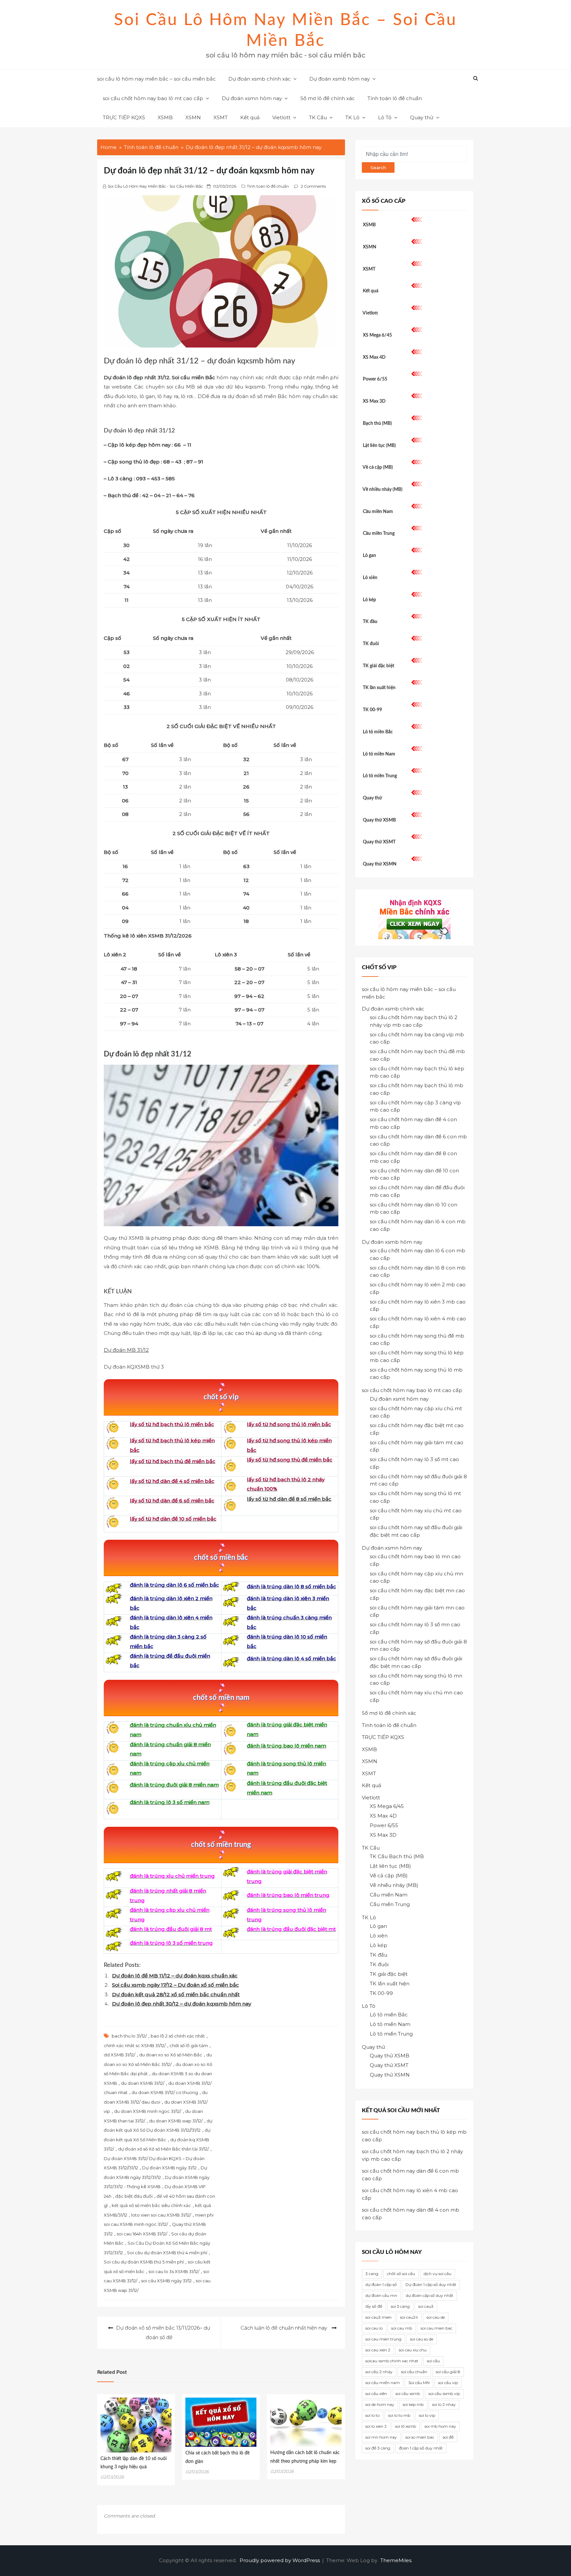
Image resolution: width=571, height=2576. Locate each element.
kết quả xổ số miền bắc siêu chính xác (151, 2205)
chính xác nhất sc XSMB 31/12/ (135, 2045)
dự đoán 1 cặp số (381, 2284)
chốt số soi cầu (401, 2274)
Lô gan (369, 556)
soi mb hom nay (440, 2426)
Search (378, 167)
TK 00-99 (372, 710)
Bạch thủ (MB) (377, 423)
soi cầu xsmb (408, 2393)
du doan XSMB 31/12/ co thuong (165, 2092)
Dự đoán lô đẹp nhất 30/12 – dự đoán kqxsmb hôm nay (182, 2004)
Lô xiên (370, 578)
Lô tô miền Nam (379, 754)
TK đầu (370, 622)
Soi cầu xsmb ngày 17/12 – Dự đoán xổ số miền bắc (175, 1985)
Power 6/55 (375, 379)
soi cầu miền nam (383, 2383)
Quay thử (422, 117)
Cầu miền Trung (379, 534)
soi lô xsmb (406, 2426)
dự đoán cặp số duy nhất (430, 2295)
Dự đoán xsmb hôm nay (340, 79)
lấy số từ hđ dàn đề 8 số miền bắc (289, 1499)
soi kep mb (413, 2404)
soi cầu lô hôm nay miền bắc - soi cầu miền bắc (155, 186)
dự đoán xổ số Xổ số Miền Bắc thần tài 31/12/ (163, 2149)
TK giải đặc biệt (379, 666)
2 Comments (313, 186)
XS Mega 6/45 (377, 335)
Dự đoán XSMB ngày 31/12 (169, 2168)
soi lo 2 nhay (444, 2404)
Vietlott (281, 117)
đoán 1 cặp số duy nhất (421, 2448)
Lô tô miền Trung (380, 776)
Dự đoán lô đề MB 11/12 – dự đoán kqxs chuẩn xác (175, 1976)
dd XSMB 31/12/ (119, 2055)
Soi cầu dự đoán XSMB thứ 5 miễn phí (144, 2262)
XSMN (193, 117)
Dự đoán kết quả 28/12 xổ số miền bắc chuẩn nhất (176, 1994)
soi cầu (433, 2361)
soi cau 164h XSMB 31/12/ (142, 2234)
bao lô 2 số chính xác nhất (178, 2036)
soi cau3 (426, 2306)
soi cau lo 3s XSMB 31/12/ (174, 2271)
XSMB (165, 117)
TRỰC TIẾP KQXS (124, 117)
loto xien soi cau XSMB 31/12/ (161, 2215)
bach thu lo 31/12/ (129, 2036)
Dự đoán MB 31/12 (126, 1350)
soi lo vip (427, 2415)
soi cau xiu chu (413, 2350)
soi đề (448, 2437)
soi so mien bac (420, 2437)
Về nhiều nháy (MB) (382, 490)
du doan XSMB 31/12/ (143, 2083)
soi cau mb (402, 2328)
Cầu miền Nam (378, 512)
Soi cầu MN (419, 2383)
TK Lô (352, 117)
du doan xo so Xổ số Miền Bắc (171, 2055)
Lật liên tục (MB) (379, 446)
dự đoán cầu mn (381, 2295)
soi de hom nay (380, 2404)
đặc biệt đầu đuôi (134, 2196)
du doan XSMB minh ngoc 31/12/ (148, 2111)
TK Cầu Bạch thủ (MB (397, 1856)
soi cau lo (374, 2328)
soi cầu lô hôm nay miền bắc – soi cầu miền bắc (156, 79)
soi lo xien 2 (376, 2426)
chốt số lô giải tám (189, 2045)
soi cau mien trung (383, 2339)
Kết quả (250, 117)
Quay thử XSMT (379, 842)
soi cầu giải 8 (448, 2372)
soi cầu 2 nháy (379, 2372)
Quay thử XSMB (379, 820)
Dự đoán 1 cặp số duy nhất (431, 2284)
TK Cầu (318, 117)
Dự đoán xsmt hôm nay (399, 1399)
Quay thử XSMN (380, 864)
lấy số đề (374, 2306)
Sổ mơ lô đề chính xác (328, 98)
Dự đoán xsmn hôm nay (252, 98)
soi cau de (436, 2317)
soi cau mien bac (437, 2328)
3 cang (372, 2274)
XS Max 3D (374, 401)
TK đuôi (371, 644)
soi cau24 (409, 2317)
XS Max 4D (374, 357)
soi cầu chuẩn (414, 2372)
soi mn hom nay (381, 2437)
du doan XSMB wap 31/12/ (176, 2121)
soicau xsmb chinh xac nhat (392, 2361)
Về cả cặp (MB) (378, 467)
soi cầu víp (448, 2383)
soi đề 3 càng (378, 2448)
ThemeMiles (396, 2560)
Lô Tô (385, 117)
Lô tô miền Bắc (378, 732)
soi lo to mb (399, 2415)
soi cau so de (422, 2339)
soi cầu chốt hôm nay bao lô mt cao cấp (153, 98)
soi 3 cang (400, 2306)
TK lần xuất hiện (379, 688)
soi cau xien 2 (378, 2350)
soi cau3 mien (379, 2317)
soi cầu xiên (376, 2393)
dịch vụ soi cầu (438, 2274)
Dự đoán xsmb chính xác (260, 79)
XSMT (221, 117)
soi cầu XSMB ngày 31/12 (166, 2281)
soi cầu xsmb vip (444, 2393)
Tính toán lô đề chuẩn (395, 98)
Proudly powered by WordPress (280, 2560)
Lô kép (369, 600)
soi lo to (373, 2415)
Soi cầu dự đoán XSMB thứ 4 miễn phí (167, 2253)
